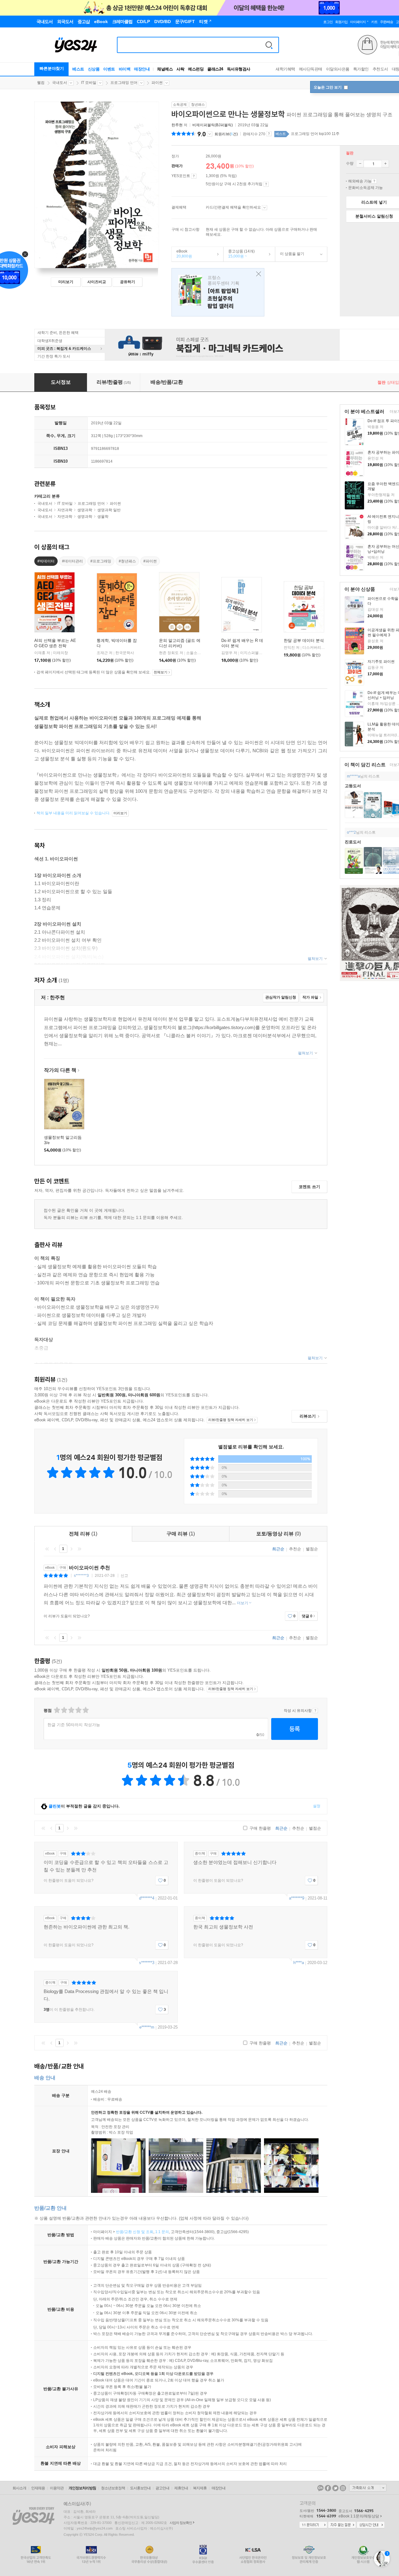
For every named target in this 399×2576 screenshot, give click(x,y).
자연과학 (65, 510)
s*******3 (81, 1576)
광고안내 (162, 2488)
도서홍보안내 (140, 2488)
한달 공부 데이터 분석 (304, 640)
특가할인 (361, 69)
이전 (55, 1549)
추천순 (295, 1549)
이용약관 (57, 2488)
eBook (182, 254)
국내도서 (60, 83)
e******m (147, 2027)
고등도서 (353, 786)
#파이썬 (150, 561)
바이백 (125, 69)
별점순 (312, 1549)
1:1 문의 (162, 2232)
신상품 (94, 69)
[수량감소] (360, 164)
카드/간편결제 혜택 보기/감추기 (264, 208)
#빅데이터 (46, 561)
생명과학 (85, 510)
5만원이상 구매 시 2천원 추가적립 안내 (266, 184)
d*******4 (147, 1898)
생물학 (103, 517)
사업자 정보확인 (181, 2523)
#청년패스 (127, 561)
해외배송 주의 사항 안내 (374, 181)
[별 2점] (57, 1710)
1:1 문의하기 (313, 2525)
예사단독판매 (311, 69)
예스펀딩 (196, 69)
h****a (299, 1963)
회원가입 (341, 22)
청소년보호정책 (113, 2488)
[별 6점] (71, 1710)
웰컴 (41, 83)
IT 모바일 (89, 83)
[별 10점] (85, 1710)
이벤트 (109, 69)
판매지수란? (269, 134)
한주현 (177, 125)
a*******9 (297, 1898)
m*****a (353, 776)
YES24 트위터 (335, 2488)
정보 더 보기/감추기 (210, 134)
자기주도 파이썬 (381, 662)
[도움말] (194, 176)
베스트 (78, 69)
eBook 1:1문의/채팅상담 (359, 2516)
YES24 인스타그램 (343, 2488)
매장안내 (142, 69)
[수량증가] (385, 164)
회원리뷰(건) (226, 134)
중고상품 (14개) (239, 254)
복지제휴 (200, 2488)
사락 (180, 69)
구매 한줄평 (260, 1828)
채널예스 (165, 69)
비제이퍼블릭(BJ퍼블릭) (213, 125)
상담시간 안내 (371, 2525)
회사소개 (19, 2488)
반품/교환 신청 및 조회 (135, 2232)
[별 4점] (64, 1710)
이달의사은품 (338, 69)
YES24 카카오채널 (320, 2488)
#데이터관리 (72, 561)
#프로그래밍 (101, 561)
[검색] (269, 45)
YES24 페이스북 (328, 2488)
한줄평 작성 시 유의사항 (315, 1711)
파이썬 (157, 83)
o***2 (351, 832)
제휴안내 (181, 2488)
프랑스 (218, 292)
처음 (47, 1549)
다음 (71, 1549)
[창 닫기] (257, 274)
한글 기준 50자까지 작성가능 (74, 1725)
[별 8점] (78, 1710)
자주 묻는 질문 (342, 2525)
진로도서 (353, 842)
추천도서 (380, 69)
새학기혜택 (285, 69)
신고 (124, 1576)
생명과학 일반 (109, 510)
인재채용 (38, 2488)
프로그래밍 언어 (124, 83)
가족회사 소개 (368, 2488)
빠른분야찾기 (52, 68)
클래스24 (215, 69)
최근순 (278, 1549)
